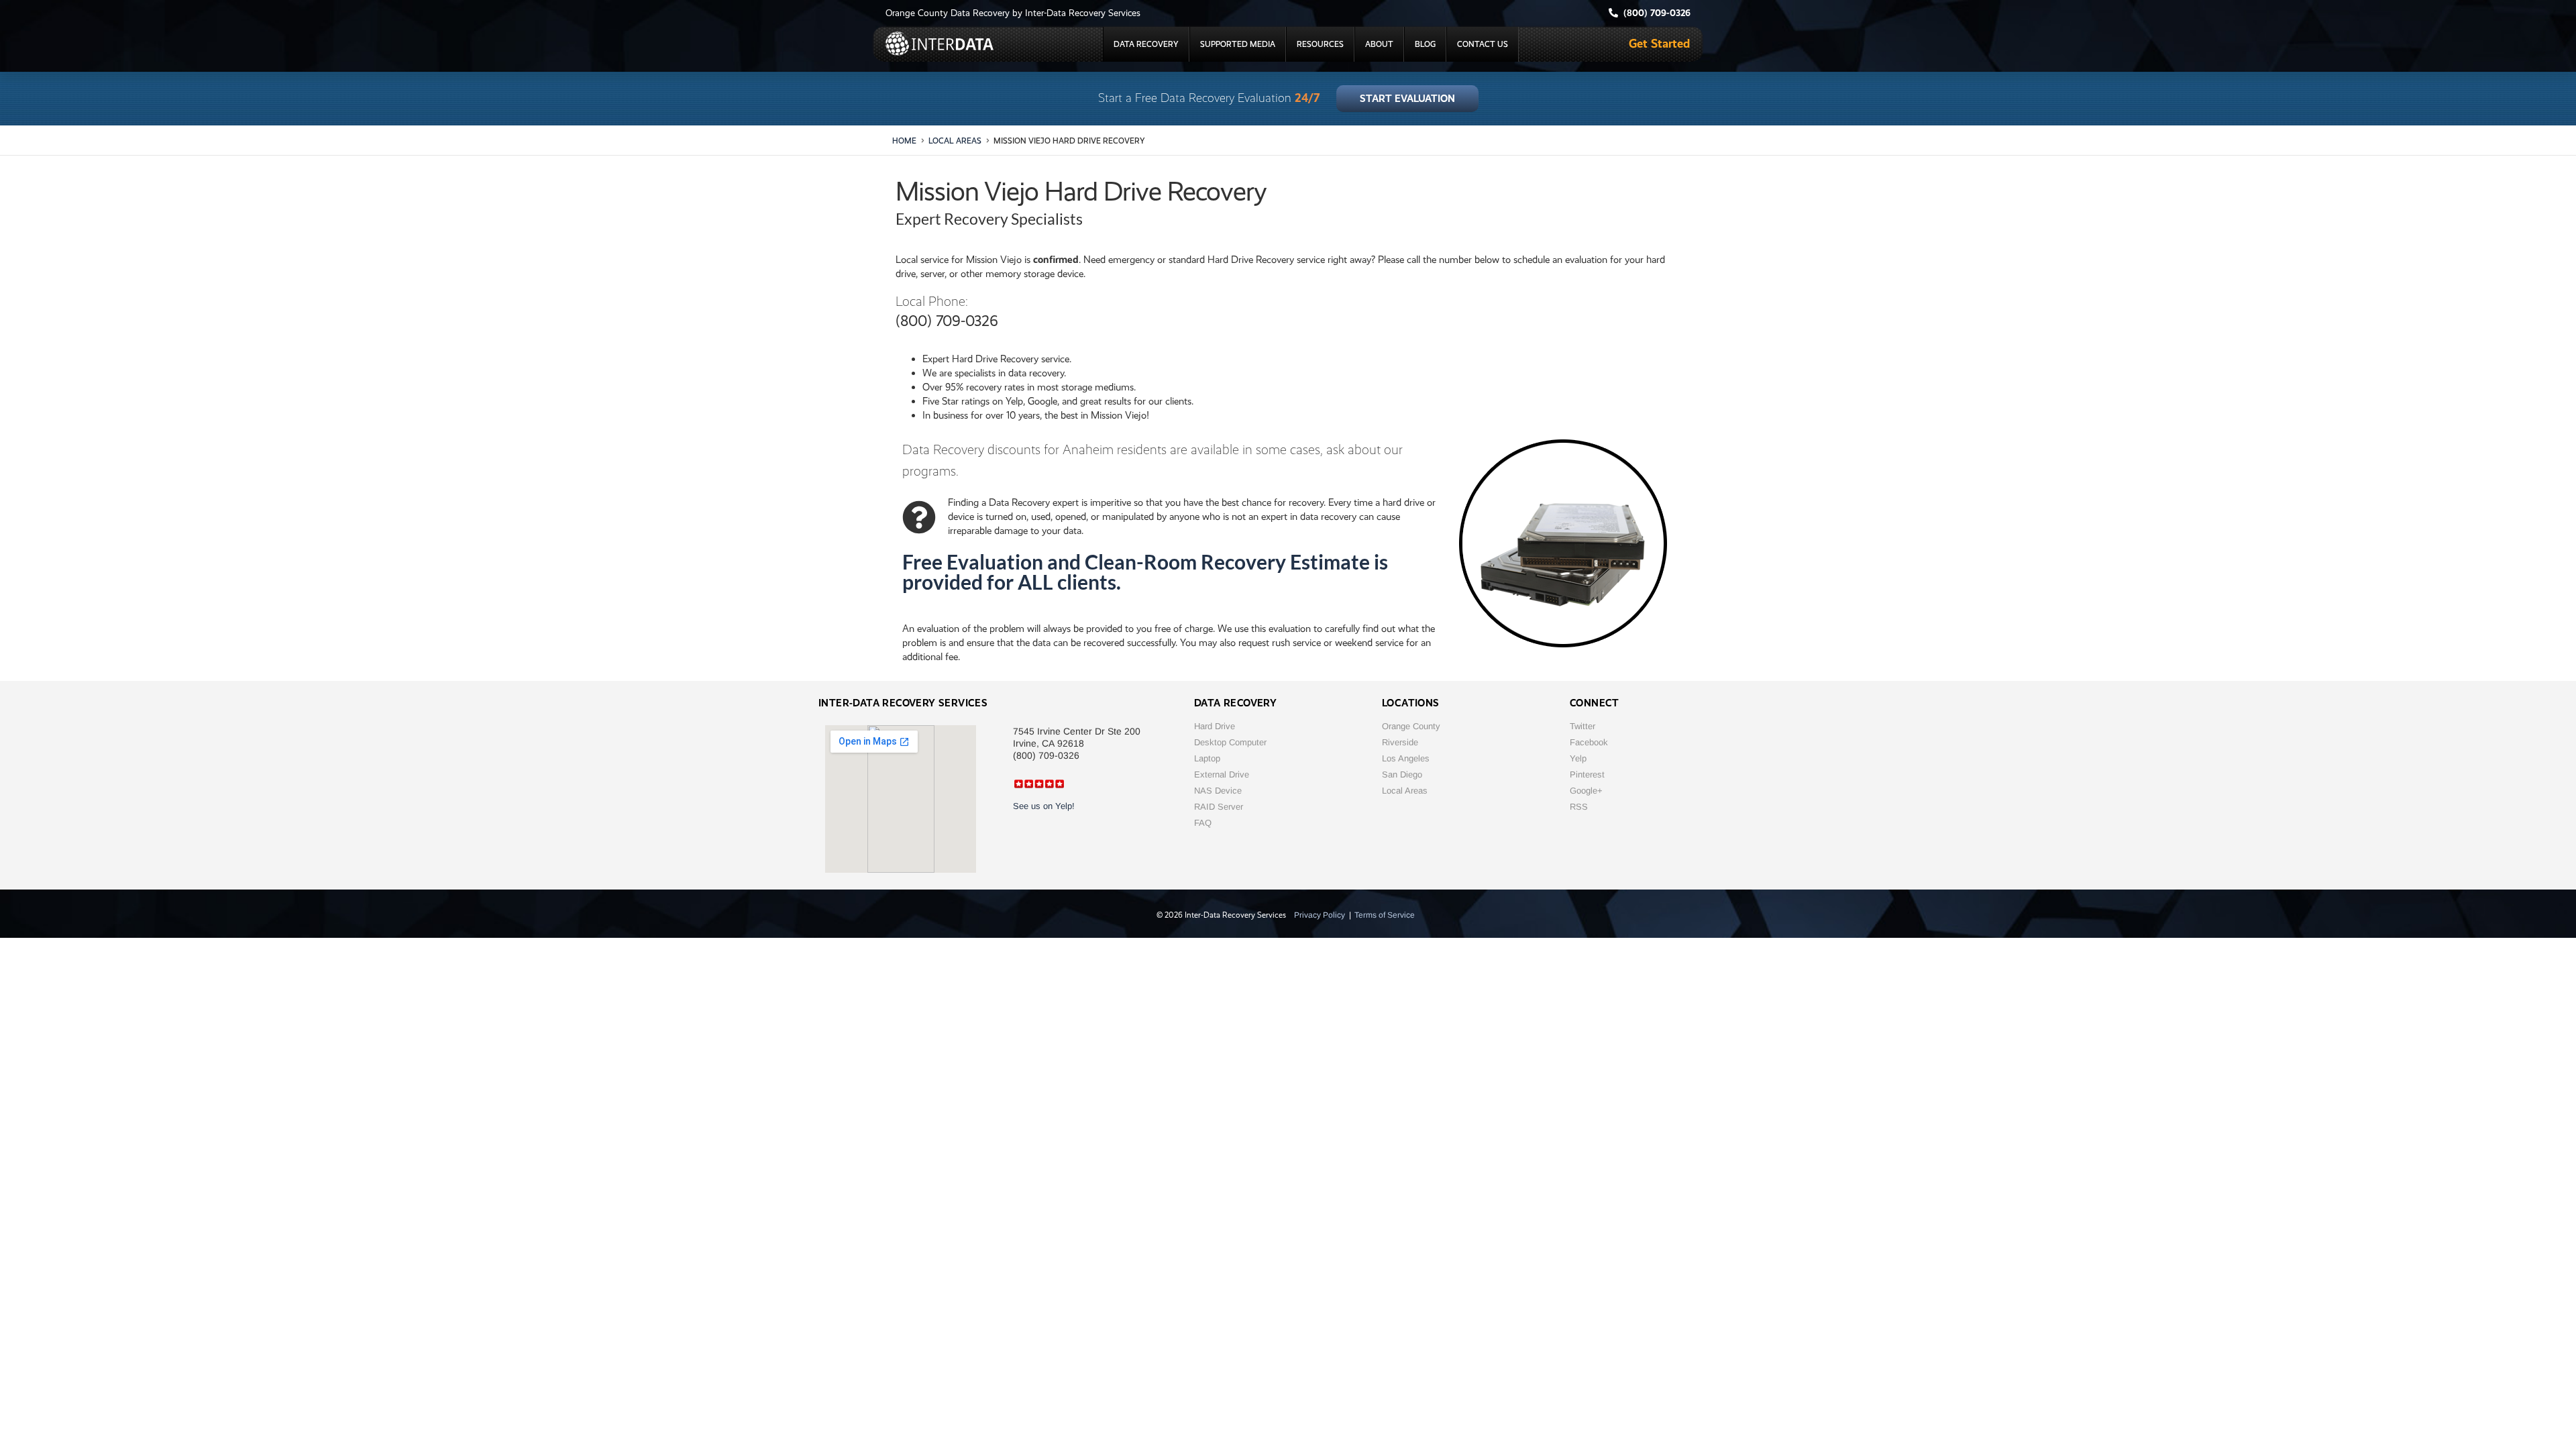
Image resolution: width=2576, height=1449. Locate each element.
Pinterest (1587, 774)
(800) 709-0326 (947, 321)
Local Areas (955, 141)
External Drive (1222, 774)
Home (904, 141)
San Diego (1402, 774)
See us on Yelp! (1044, 806)
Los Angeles (1406, 758)
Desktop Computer (1230, 742)
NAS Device (1218, 791)
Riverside (1400, 742)
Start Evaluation (1407, 99)
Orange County (1411, 726)
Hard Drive (1215, 726)
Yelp (1578, 758)
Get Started (1659, 43)
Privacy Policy (1320, 915)
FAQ (1203, 823)
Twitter (1582, 726)
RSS (1579, 807)
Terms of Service (1385, 915)
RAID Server (1219, 807)
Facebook (1589, 742)
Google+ (1586, 791)
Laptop (1207, 758)
